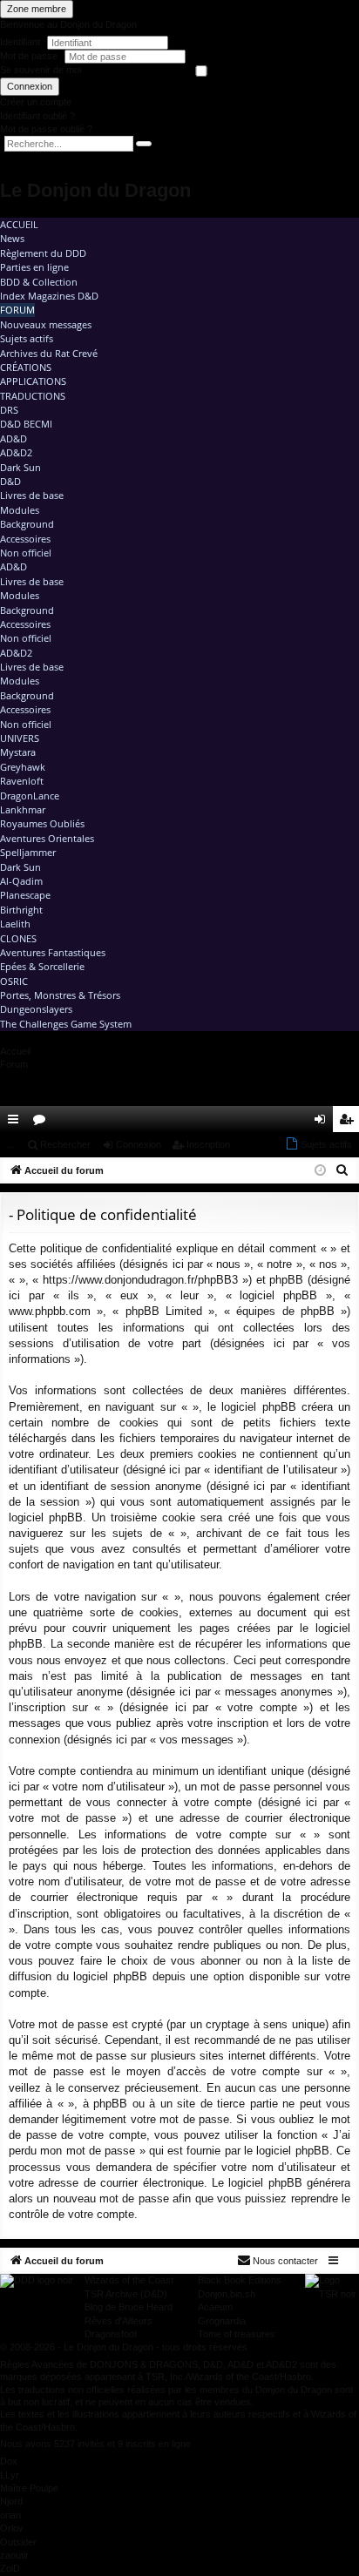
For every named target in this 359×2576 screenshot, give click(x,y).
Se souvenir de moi (41, 70)
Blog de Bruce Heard (129, 2307)
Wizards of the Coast (129, 2280)
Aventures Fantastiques (53, 952)
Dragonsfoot (111, 2334)
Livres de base (32, 495)
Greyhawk (23, 767)
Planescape (25, 895)
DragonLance (30, 796)
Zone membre (37, 9)
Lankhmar (23, 809)
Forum (17, 310)
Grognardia (222, 2321)
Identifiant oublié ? (37, 116)
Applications (33, 381)
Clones (18, 938)
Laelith (15, 924)
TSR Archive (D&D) (126, 2294)
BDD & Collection (39, 282)
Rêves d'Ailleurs (119, 2321)
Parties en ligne (34, 267)
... (11, 1144)
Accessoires (25, 539)
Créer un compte (36, 102)
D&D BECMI (26, 424)
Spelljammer (28, 852)
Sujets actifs (27, 338)
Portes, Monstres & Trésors (60, 995)
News (12, 238)
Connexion (30, 86)
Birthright (21, 910)
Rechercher (65, 1144)
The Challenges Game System (66, 1024)
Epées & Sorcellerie (42, 966)
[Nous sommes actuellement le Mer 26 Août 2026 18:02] (320, 1171)
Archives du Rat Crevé (49, 353)
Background (27, 524)
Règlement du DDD (43, 253)
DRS (9, 410)
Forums (43, 1123)
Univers (20, 738)
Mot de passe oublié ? (46, 129)
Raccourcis (17, 1123)
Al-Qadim (21, 881)
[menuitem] (296, 1119)
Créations (26, 367)
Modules (20, 510)
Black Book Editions (240, 2280)
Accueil (19, 224)
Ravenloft (22, 781)
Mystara (18, 752)
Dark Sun (20, 467)
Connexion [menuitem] (323, 1123)
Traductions (33, 396)
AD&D (14, 438)
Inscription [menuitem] (349, 1123)
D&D (10, 481)
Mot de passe (30, 56)
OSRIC (14, 981)
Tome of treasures (237, 2334)
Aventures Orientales (47, 838)
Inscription (208, 1144)
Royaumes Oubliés (42, 823)
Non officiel (26, 553)
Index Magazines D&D (49, 296)
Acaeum (215, 2307)
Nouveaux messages (46, 324)
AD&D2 (16, 452)
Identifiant (20, 42)
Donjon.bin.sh (227, 2294)
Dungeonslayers (36, 1009)
